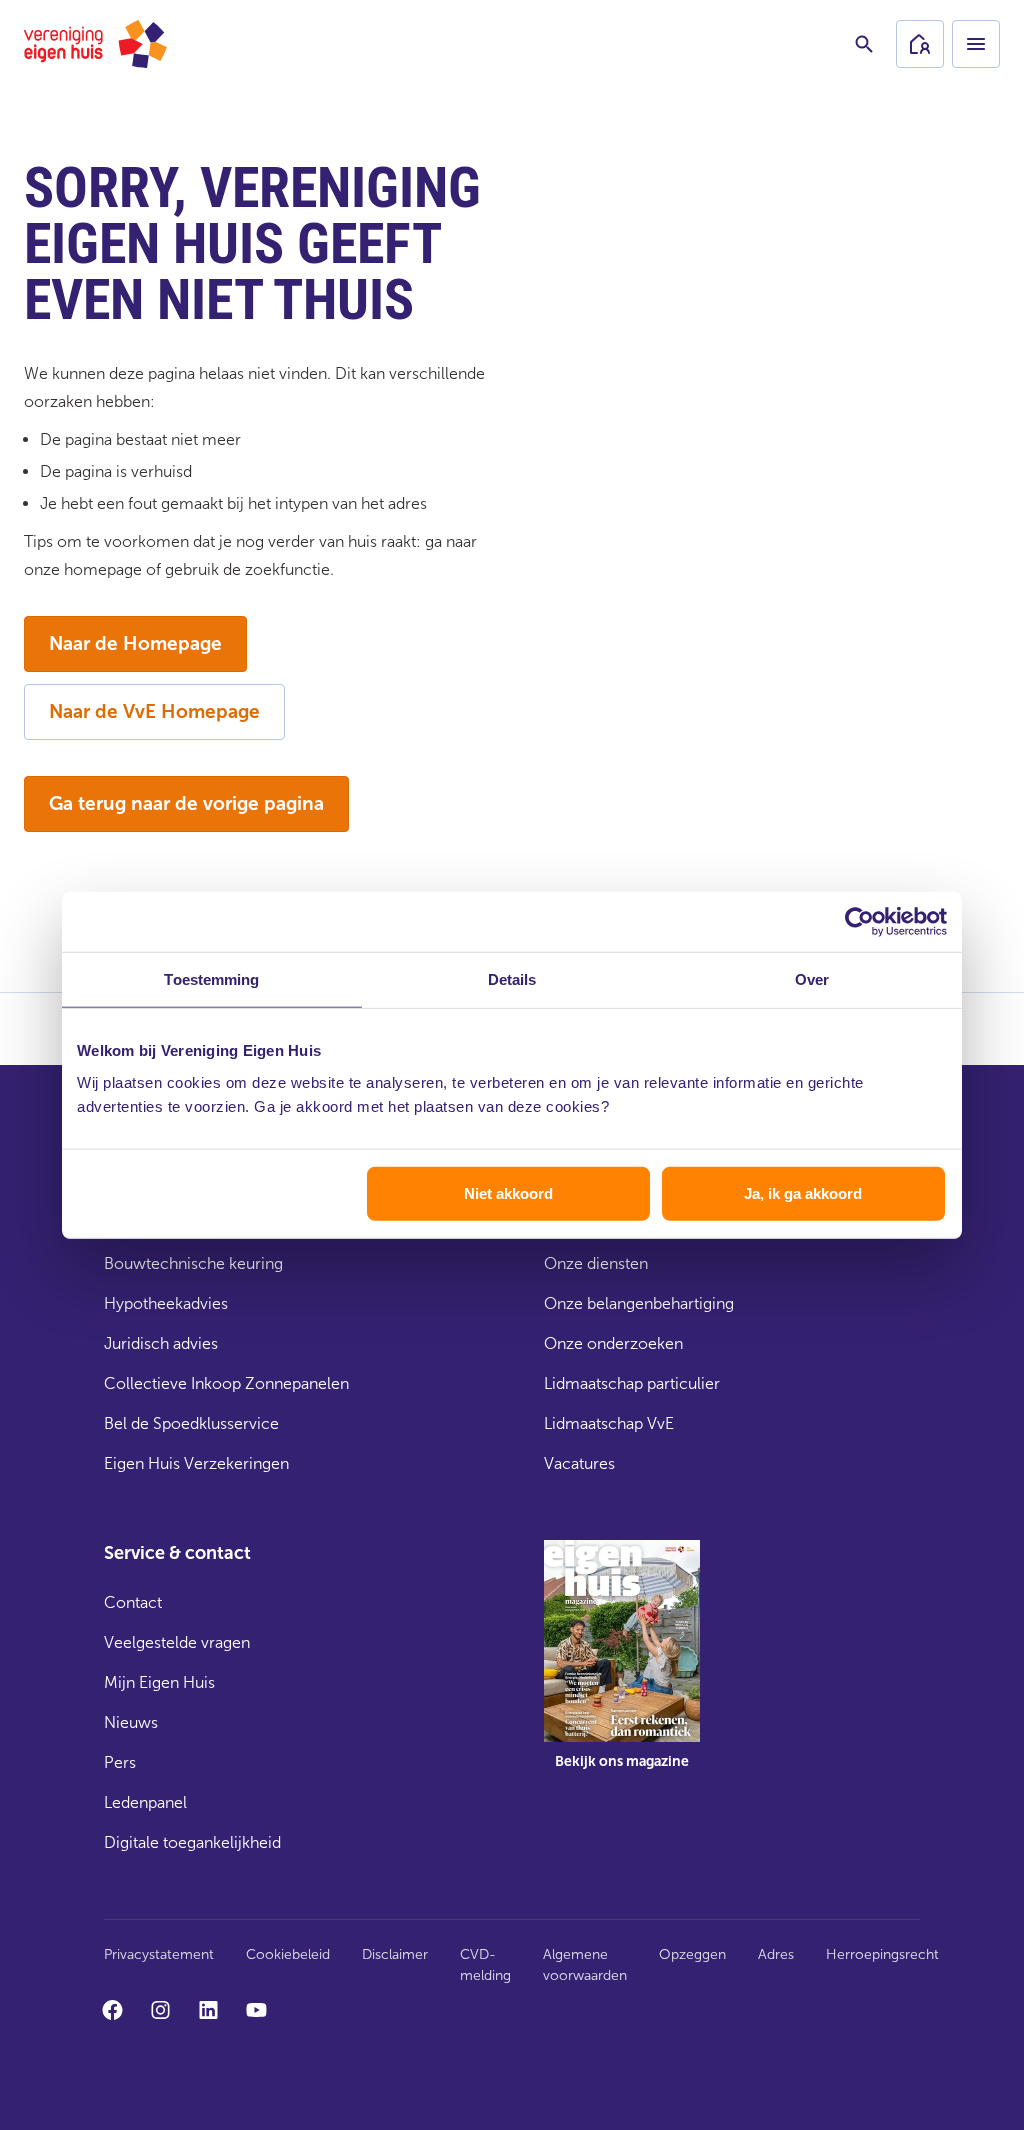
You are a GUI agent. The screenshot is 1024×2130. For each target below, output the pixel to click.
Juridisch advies (161, 1343)
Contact (133, 1602)
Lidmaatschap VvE (609, 1423)
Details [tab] (512, 979)
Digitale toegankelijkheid (192, 1842)
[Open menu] (976, 44)
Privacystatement (159, 1954)
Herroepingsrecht (882, 1954)
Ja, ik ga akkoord (803, 1192)
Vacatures (579, 1463)
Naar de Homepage (135, 643)
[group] (622, 1669)
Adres (776, 1954)
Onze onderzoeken (613, 1343)
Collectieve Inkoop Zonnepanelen (226, 1383)
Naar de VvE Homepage (154, 711)
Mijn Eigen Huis (159, 1682)
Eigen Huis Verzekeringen (196, 1463)
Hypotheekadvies (166, 1303)
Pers (120, 1762)
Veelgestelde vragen (177, 1642)
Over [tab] (812, 979)
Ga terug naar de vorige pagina (186, 803)
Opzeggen (692, 1954)
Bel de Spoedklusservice (191, 1423)
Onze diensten (596, 1263)
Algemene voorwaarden (585, 1965)
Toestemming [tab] (211, 979)
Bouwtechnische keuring (193, 1263)
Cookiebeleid (288, 1954)
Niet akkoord (508, 1192)
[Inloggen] (920, 44)
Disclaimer (395, 1954)
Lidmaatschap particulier (632, 1383)
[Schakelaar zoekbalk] (864, 44)
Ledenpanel (145, 1802)
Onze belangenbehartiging (639, 1303)
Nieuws (131, 1722)
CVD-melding (485, 1965)
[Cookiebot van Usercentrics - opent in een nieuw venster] (859, 922)
